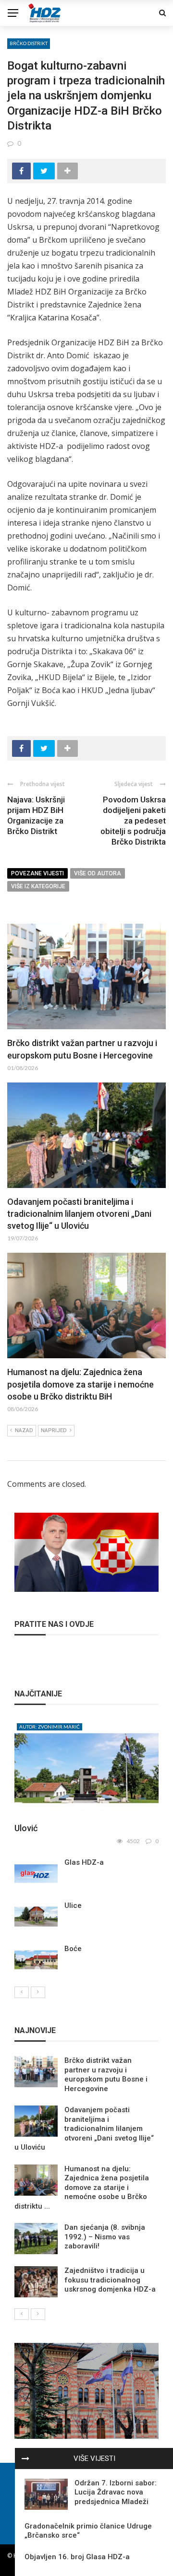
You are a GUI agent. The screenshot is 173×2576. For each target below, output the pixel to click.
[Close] (25, 2458)
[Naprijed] (38, 1992)
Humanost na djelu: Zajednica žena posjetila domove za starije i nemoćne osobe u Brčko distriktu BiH (80, 1384)
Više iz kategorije (38, 886)
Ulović (26, 1828)
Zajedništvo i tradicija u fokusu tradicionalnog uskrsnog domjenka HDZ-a (110, 2280)
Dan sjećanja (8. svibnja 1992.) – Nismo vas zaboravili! (105, 2237)
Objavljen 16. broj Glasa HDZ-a (77, 2557)
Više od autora (98, 873)
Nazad (24, 1430)
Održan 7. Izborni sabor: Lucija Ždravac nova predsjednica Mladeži (116, 2492)
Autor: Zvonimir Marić (49, 1727)
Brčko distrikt (29, 43)
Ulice (73, 1906)
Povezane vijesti (37, 873)
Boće (73, 1949)
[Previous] (22, 1992)
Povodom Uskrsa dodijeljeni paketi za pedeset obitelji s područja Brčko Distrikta (133, 821)
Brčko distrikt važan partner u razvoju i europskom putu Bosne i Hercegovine (106, 2075)
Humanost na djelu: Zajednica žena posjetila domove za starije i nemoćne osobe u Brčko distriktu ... (82, 2188)
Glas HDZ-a (84, 1862)
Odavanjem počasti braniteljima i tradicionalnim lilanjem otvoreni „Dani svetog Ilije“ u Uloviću (79, 1214)
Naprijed (54, 1430)
